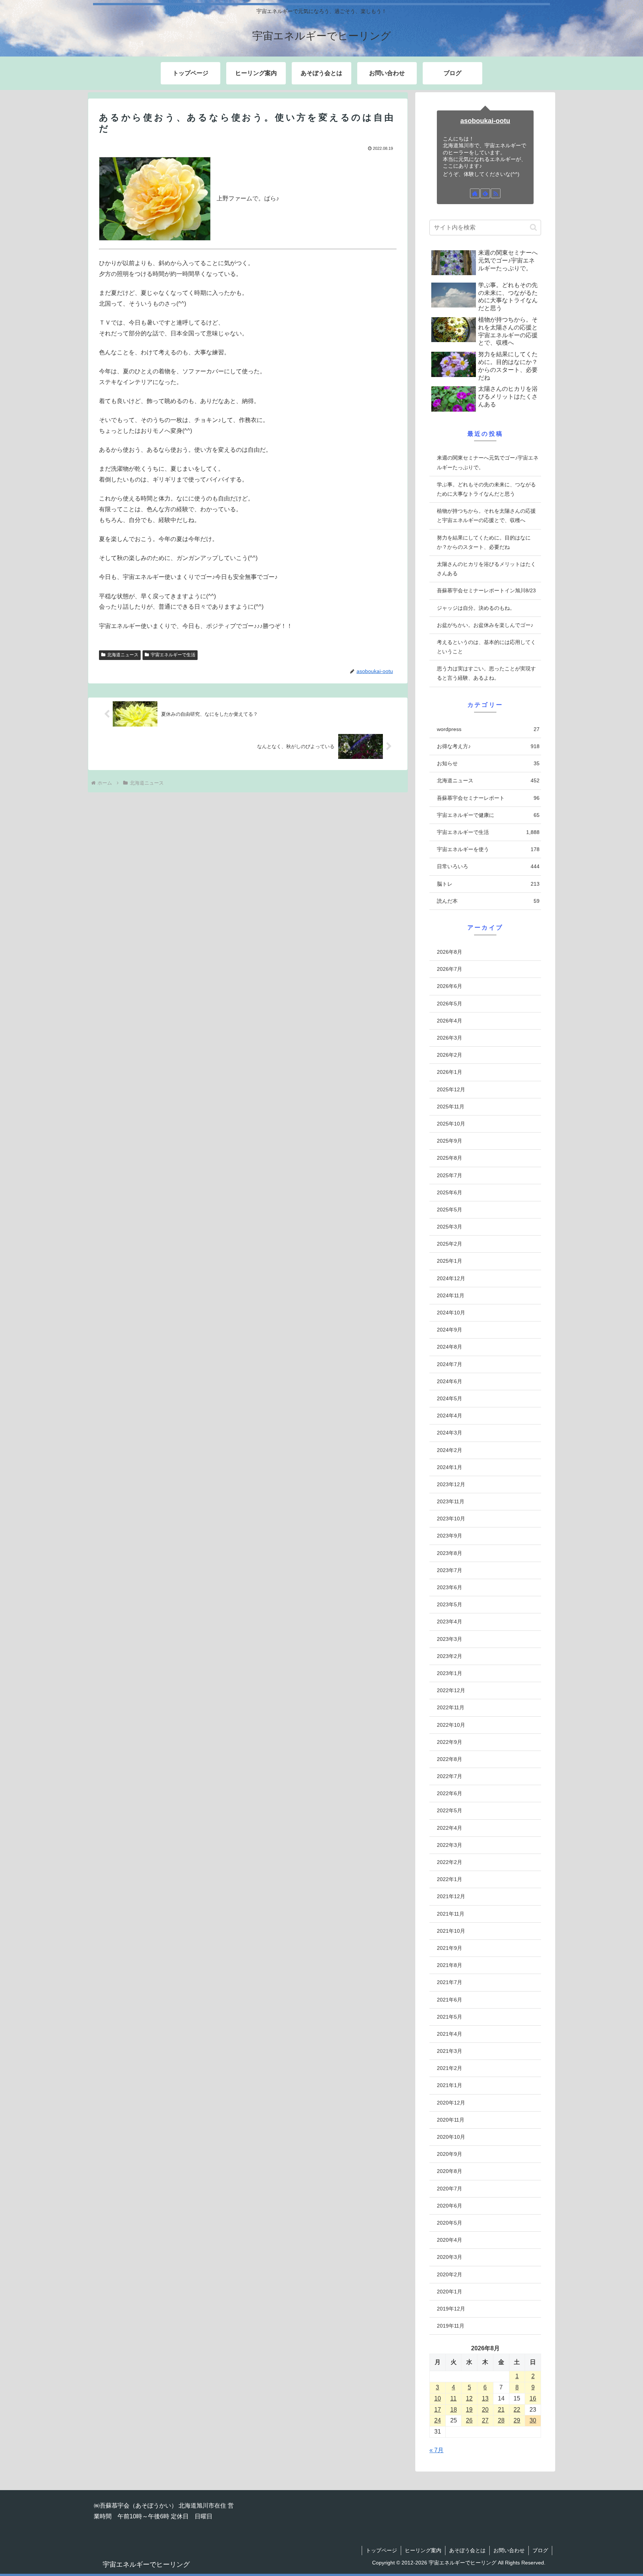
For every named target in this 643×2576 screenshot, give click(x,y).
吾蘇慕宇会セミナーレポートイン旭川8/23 (486, 590)
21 (501, 2410)
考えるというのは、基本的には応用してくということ (486, 647)
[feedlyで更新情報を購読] (485, 193)
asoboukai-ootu (485, 121)
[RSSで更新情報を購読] (496, 193)
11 (453, 2398)
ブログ (540, 2550)
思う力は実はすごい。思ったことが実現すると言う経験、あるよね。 (486, 673)
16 (533, 2398)
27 (485, 2420)
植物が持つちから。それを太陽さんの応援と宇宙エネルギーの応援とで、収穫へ (486, 516)
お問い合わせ (509, 2550)
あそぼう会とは (467, 2550)
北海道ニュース (123, 655)
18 (454, 2410)
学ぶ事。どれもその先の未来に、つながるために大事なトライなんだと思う (486, 489)
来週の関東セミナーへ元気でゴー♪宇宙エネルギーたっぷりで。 (488, 462)
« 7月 (436, 2450)
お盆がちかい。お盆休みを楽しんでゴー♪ (485, 625)
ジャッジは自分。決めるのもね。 (476, 608)
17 (438, 2410)
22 (517, 2410)
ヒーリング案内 (423, 2550)
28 (501, 2420)
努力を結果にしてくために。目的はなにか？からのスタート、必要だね (484, 542)
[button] (533, 227)
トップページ (381, 2550)
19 (469, 2410)
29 (517, 2420)
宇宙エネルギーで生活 (173, 655)
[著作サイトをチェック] (475, 193)
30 (533, 2420)
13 (485, 2398)
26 (469, 2420)
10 (438, 2398)
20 (485, 2410)
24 (438, 2420)
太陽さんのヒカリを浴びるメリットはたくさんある (486, 569)
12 (469, 2398)
